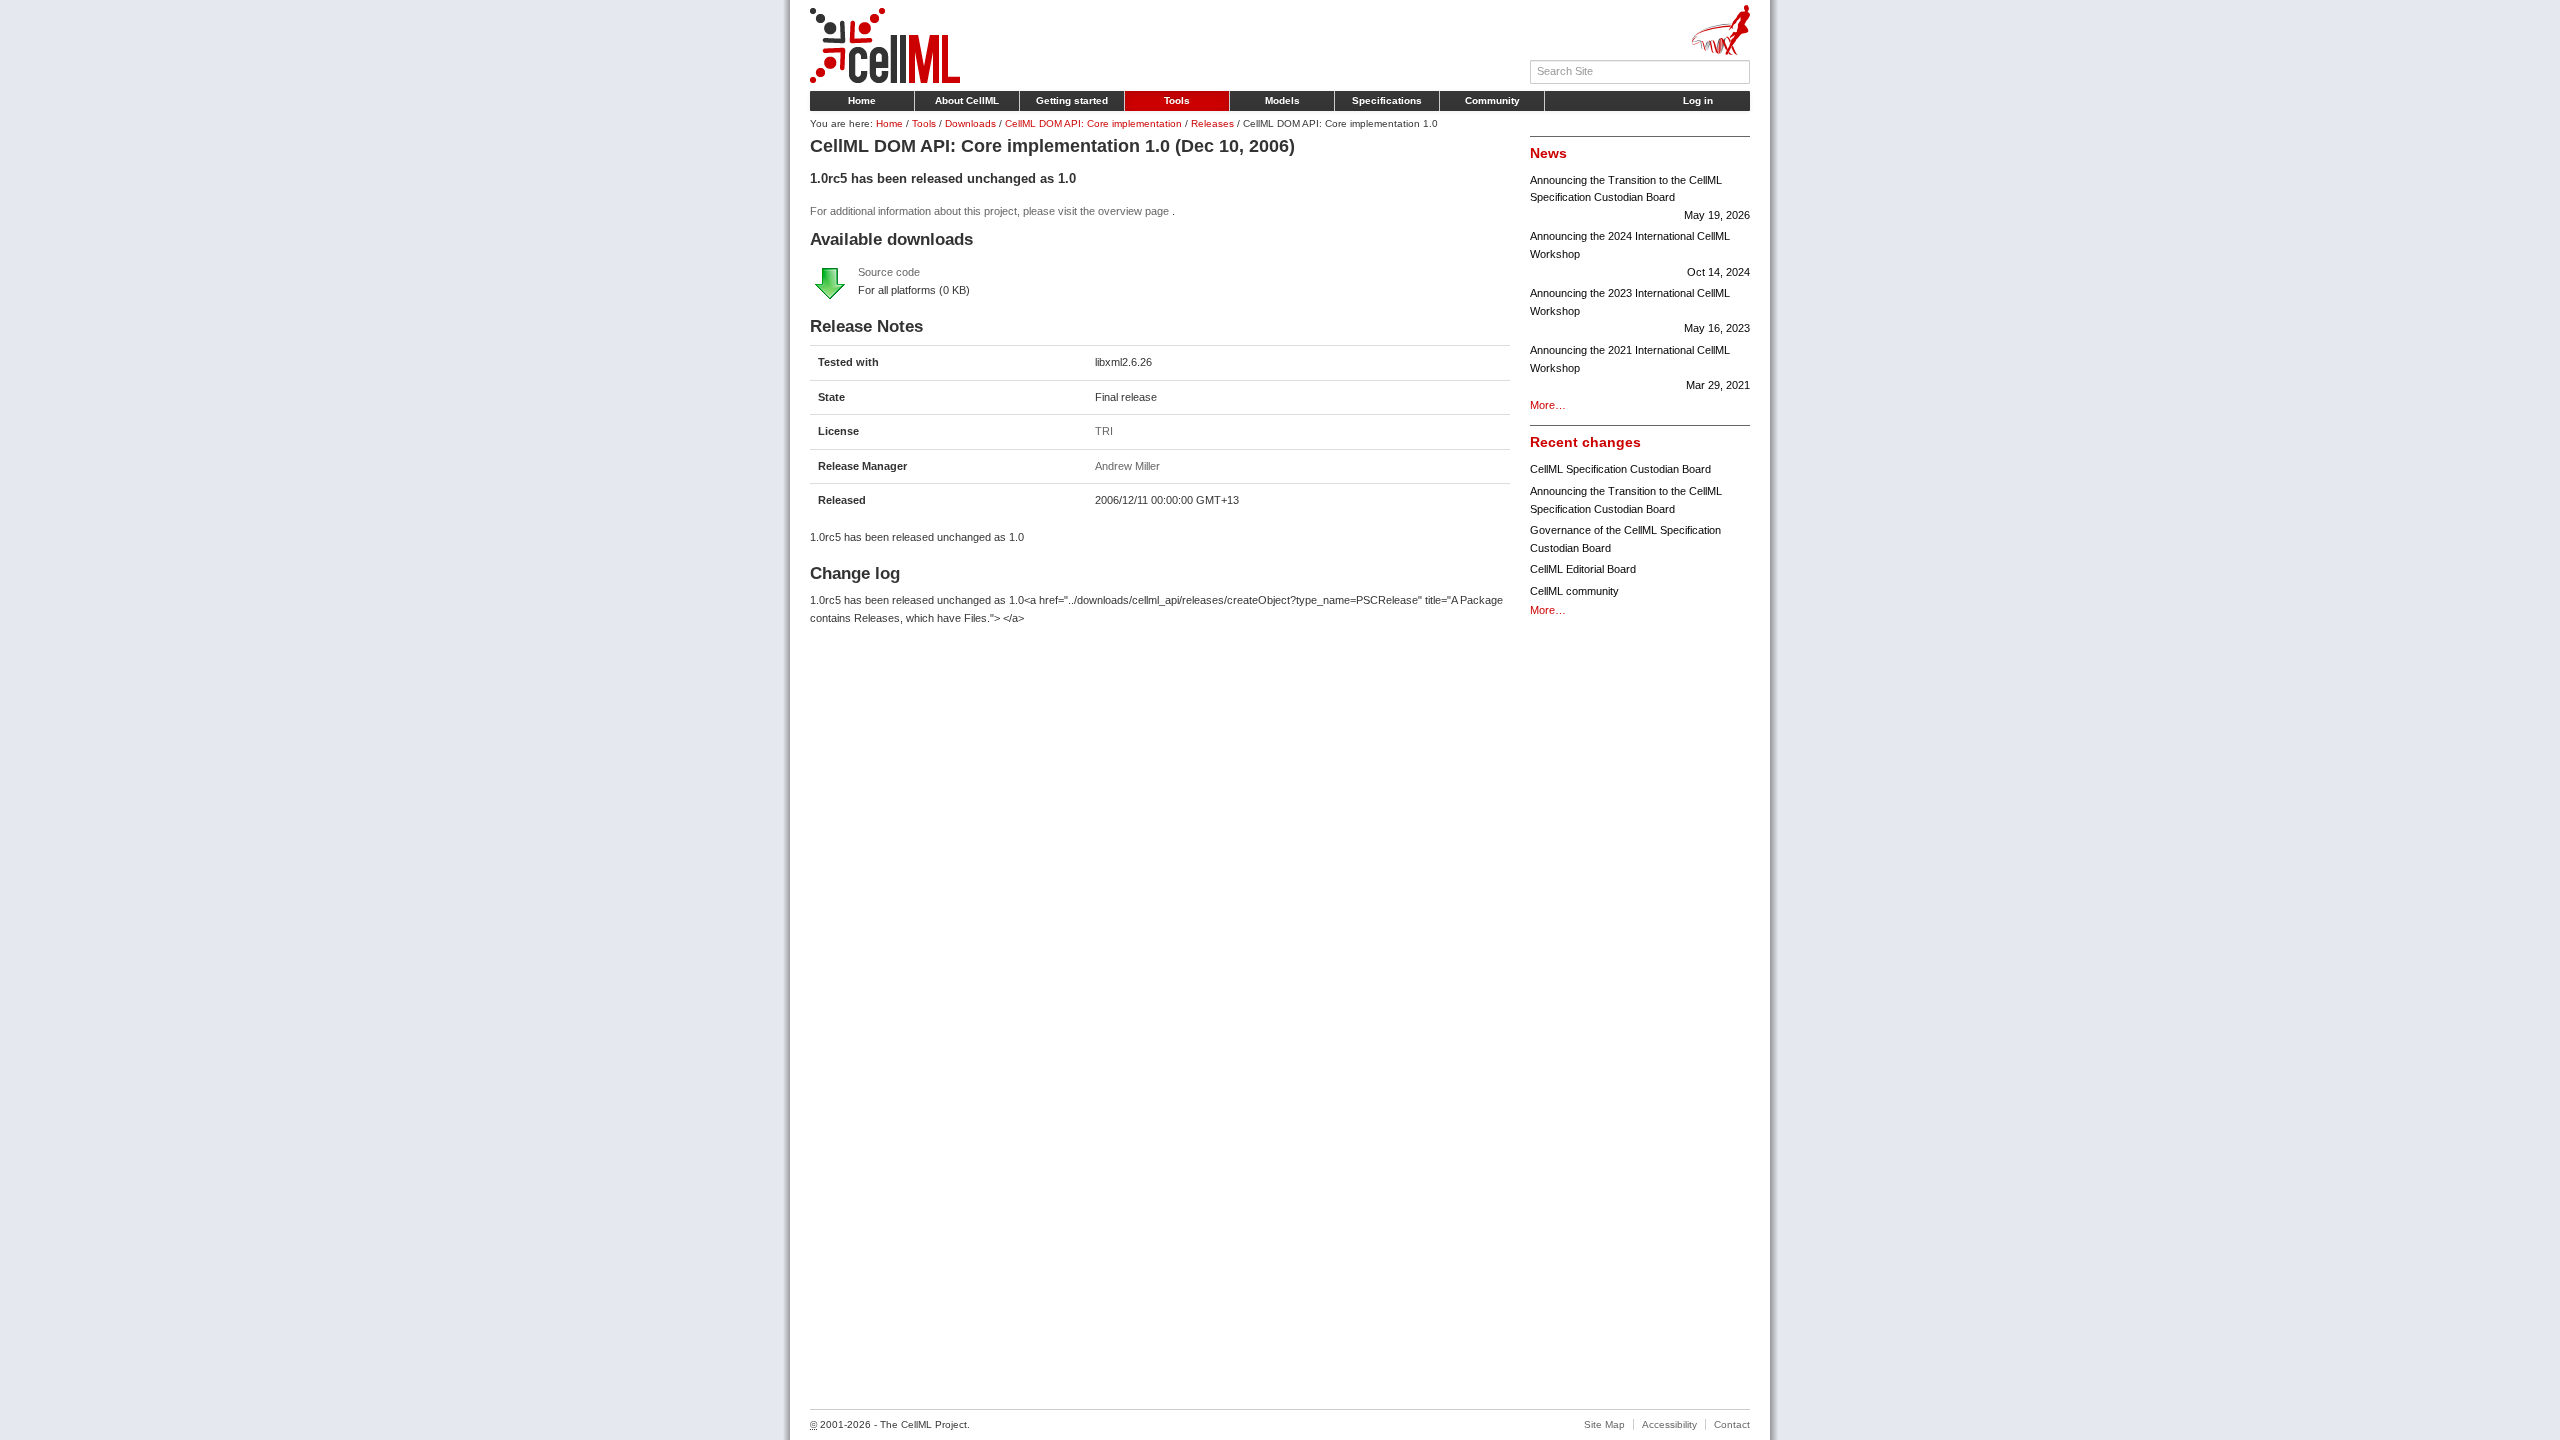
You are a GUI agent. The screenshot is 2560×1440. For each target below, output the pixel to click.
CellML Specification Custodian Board (1620, 469)
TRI (1104, 431)
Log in (1698, 100)
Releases (1212, 123)
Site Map (1604, 1424)
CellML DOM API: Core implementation (1093, 123)
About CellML (967, 100)
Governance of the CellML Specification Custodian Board (1625, 539)
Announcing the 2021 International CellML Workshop (1640, 367)
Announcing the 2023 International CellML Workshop (1640, 310)
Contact (1732, 1424)
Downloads (970, 123)
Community (1492, 100)
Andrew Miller (1127, 466)
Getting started (1072, 100)
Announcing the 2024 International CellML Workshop (1640, 253)
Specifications (1387, 100)
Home (862, 100)
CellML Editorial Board (1583, 569)
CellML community (1574, 591)
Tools (1177, 100)
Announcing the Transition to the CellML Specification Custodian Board (1640, 197)
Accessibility (1669, 1424)
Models (1282, 100)
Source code (889, 272)
